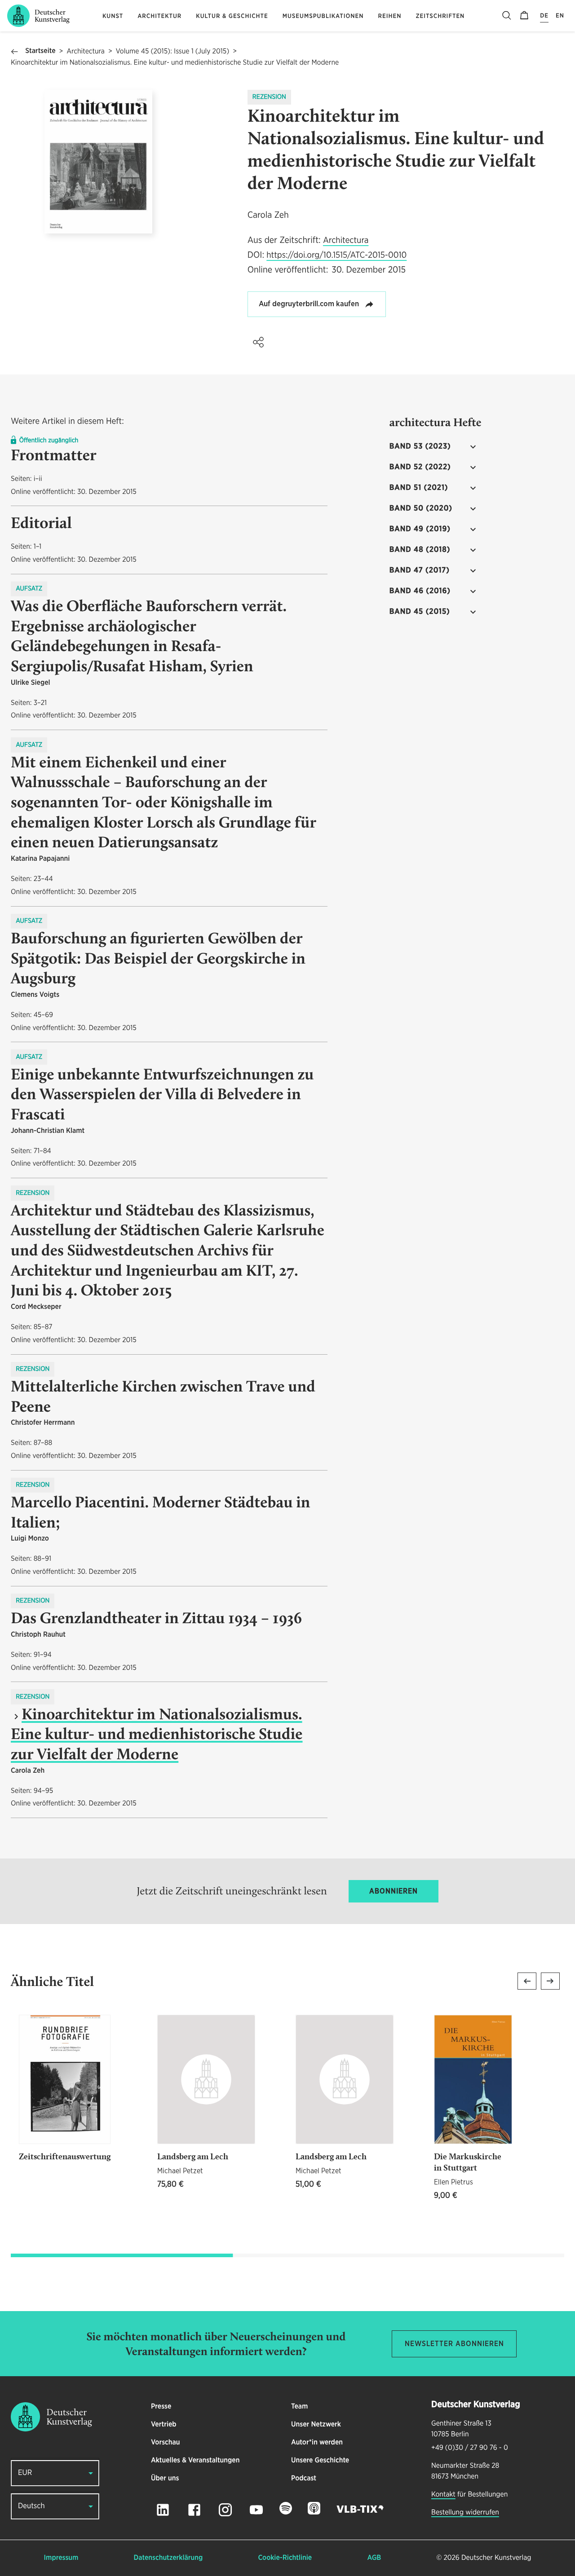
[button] (258, 342)
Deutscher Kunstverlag (496, 2558)
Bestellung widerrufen (465, 2513)
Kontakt (443, 2495)
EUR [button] (25, 2473)
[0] (524, 16)
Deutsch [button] (31, 2506)
